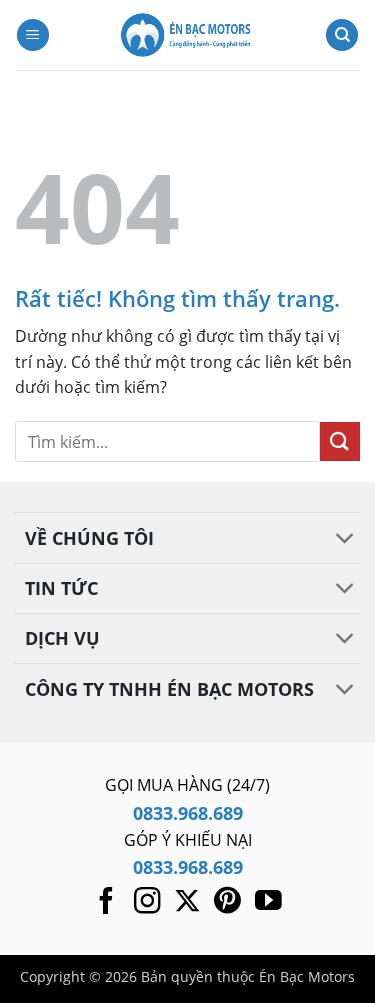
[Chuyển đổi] (345, 540)
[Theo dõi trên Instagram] (147, 903)
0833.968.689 (188, 813)
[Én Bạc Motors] (188, 35)
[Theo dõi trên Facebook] (106, 903)
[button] (33, 35)
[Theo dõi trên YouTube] (268, 903)
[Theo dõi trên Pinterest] (227, 903)
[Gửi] (340, 441)
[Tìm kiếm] (342, 35)
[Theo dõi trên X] (187, 903)
